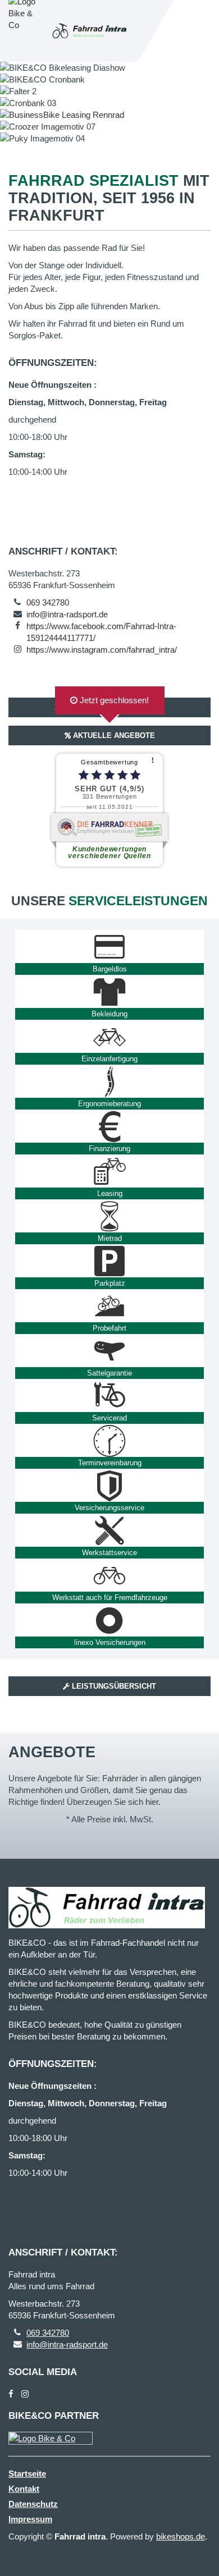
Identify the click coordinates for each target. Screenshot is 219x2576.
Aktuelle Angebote (113, 735)
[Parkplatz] (109, 1261)
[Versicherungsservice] (109, 1486)
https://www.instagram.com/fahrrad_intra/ (102, 650)
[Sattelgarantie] (109, 1351)
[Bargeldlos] (109, 947)
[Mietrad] (109, 1216)
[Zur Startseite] (90, 31)
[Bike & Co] (51, 2438)
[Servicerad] (109, 1396)
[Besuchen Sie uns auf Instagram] (25, 2394)
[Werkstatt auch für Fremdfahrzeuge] (109, 1575)
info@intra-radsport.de (67, 614)
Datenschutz (33, 2504)
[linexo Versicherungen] (109, 1620)
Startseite (27, 2474)
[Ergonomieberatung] (109, 1081)
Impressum (30, 2519)
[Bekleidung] (109, 992)
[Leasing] (109, 1171)
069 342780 (48, 602)
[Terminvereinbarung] (109, 1441)
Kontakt (24, 2489)
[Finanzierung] (109, 1126)
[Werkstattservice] (109, 1530)
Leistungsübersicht (113, 1686)
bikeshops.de (181, 2536)
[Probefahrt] (109, 1306)
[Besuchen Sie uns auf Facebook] (11, 2394)
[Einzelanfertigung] (109, 1037)
